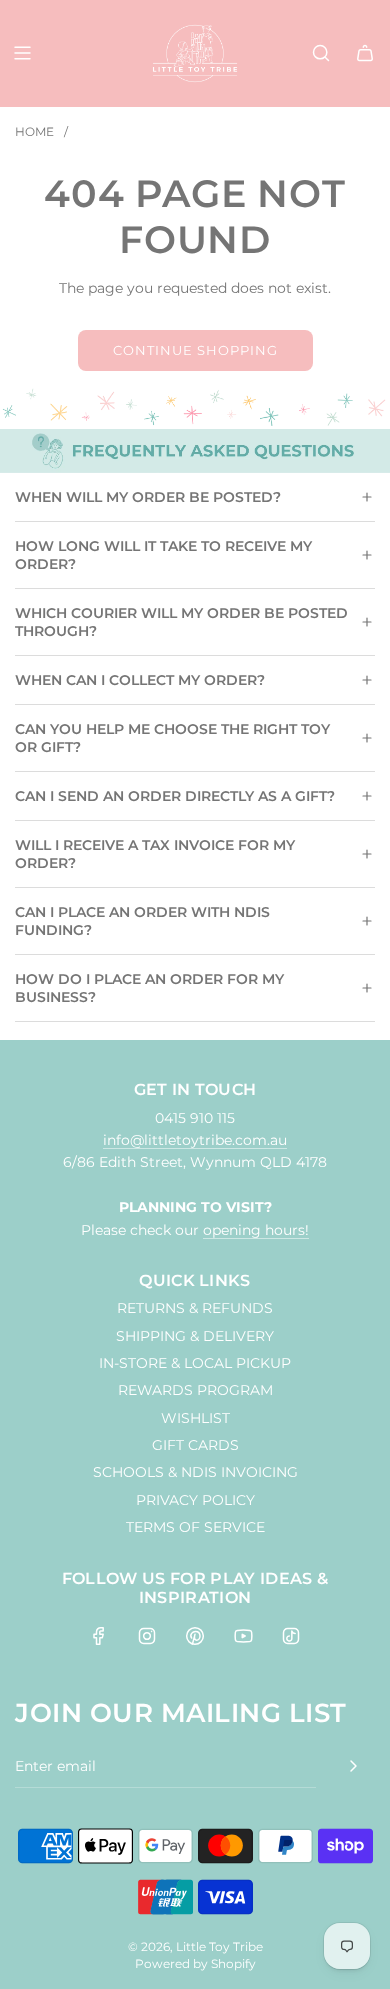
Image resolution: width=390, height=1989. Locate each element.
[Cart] (365, 53)
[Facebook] (99, 1636)
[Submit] (353, 1766)
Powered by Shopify (195, 1963)
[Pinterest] (195, 1636)
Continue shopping (195, 350)
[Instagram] (147, 1636)
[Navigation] (22, 53)
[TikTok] (291, 1636)
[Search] (321, 53)
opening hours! (256, 1230)
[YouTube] (243, 1636)
